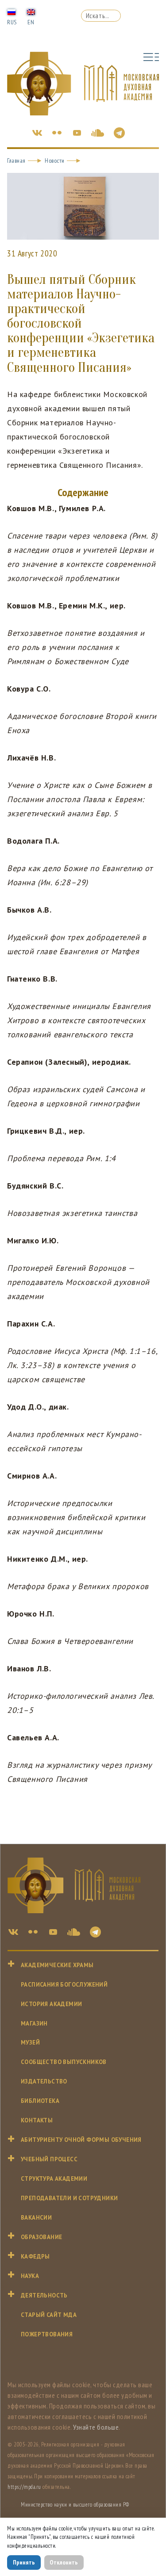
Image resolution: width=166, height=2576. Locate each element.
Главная (16, 161)
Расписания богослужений (64, 1985)
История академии (51, 2004)
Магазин (34, 2024)
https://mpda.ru (24, 2487)
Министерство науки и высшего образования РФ (75, 2505)
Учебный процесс (49, 2159)
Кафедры (35, 2257)
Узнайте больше (96, 2427)
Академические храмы (57, 1965)
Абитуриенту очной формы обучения (81, 2140)
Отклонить (64, 2562)
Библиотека (40, 2101)
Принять (24, 2562)
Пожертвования (47, 2334)
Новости (55, 161)
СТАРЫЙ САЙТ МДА (49, 2315)
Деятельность (44, 2295)
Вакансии (36, 2218)
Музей (30, 2043)
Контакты (37, 2120)
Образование (41, 2237)
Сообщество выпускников (64, 2062)
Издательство (44, 2081)
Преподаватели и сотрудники (69, 2198)
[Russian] (12, 11)
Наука (30, 2276)
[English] (31, 11)
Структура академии (54, 2179)
